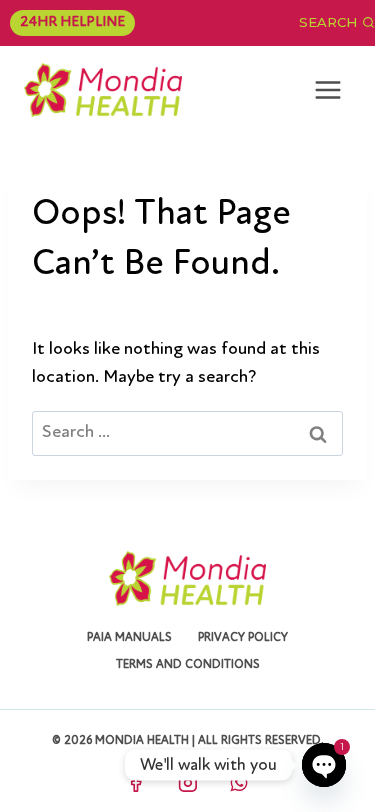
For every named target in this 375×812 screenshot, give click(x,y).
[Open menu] (327, 89)
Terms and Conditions (188, 665)
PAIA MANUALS (129, 638)
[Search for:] (187, 433)
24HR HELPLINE (72, 22)
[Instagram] (188, 783)
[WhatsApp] (239, 783)
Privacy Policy (243, 638)
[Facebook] (136, 783)
